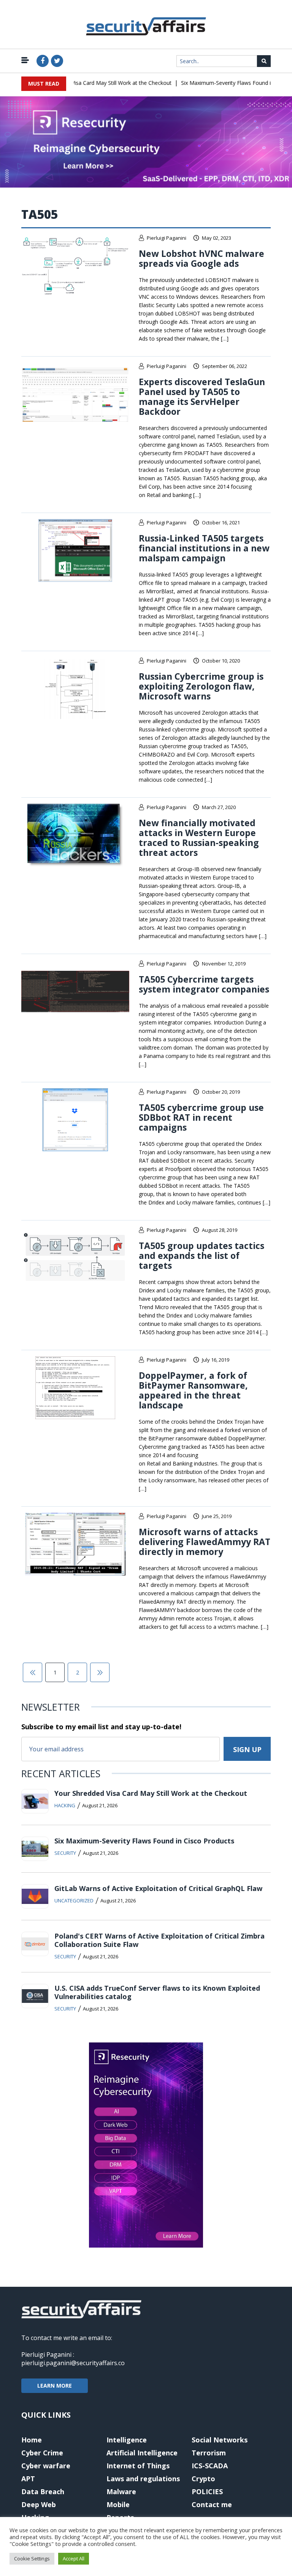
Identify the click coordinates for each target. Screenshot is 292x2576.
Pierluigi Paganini (167, 238)
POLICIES (207, 2492)
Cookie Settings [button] (32, 2558)
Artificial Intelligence (142, 2453)
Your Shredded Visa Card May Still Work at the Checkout (88, 83)
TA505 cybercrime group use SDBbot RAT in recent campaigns (201, 1117)
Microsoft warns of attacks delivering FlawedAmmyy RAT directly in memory (205, 1542)
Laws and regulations (143, 2479)
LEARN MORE (55, 2386)
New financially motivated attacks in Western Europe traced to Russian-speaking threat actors (199, 838)
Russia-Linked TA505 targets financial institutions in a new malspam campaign (204, 548)
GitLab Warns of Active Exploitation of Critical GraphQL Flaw (158, 1888)
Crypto (203, 2479)
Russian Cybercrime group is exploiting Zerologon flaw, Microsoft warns (201, 686)
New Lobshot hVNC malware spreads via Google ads (202, 258)
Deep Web (39, 2504)
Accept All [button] (74, 2558)
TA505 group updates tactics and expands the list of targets (202, 1255)
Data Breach (43, 2492)
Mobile (118, 2504)
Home (32, 2440)
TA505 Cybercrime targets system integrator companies (204, 984)
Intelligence (127, 2440)
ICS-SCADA (210, 2466)
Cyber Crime (42, 2453)
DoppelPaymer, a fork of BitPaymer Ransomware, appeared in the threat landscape (193, 1390)
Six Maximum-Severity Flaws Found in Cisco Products (144, 1841)
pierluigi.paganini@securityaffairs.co (73, 2363)
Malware (121, 2492)
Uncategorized (74, 1901)
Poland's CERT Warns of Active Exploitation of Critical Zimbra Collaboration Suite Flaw (159, 1940)
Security (65, 1853)
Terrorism (209, 2453)
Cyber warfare (46, 2466)
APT (28, 2479)
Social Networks (220, 2440)
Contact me (212, 2504)
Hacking (65, 1805)
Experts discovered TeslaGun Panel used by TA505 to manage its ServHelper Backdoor (202, 397)
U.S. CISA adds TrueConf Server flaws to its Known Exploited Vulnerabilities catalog (157, 1992)
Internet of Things (138, 2466)
